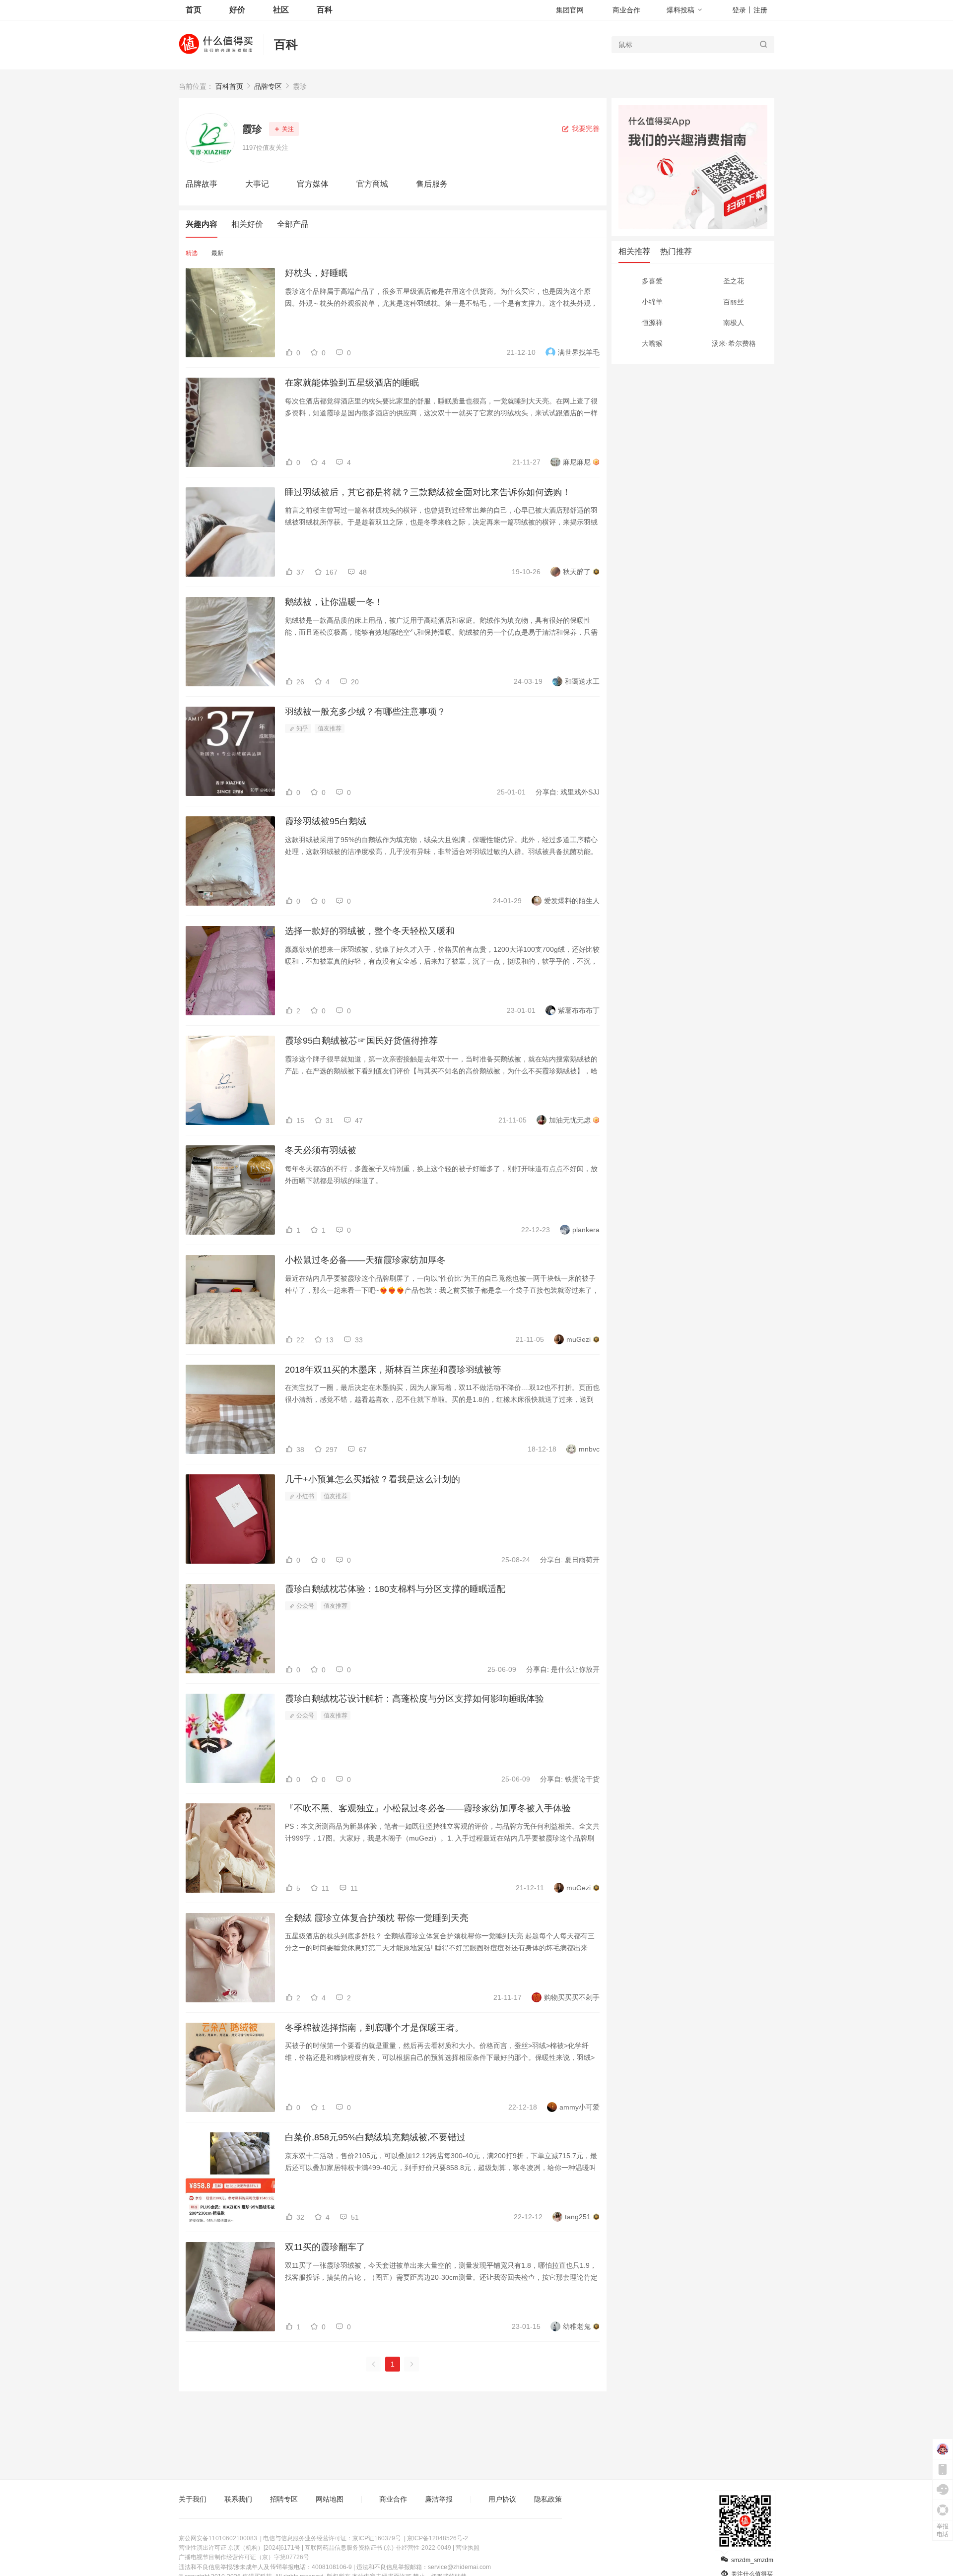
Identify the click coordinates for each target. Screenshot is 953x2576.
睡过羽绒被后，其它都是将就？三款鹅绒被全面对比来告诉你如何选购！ (428, 492)
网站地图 (330, 2499)
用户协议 (502, 2499)
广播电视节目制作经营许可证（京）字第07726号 (244, 2557)
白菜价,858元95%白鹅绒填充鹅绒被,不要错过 (375, 2137)
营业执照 (468, 2548)
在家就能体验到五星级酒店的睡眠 (352, 383)
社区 (281, 10)
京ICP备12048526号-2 (438, 2538)
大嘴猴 (652, 343)
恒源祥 (652, 323)
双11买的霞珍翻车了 (325, 2247)
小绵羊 (652, 302)
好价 (237, 10)
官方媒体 (313, 184)
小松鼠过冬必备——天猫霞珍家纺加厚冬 (365, 1260)
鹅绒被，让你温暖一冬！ (334, 602)
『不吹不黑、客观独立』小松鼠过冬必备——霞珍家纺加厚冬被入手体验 (428, 1808)
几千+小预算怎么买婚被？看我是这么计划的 (373, 1479)
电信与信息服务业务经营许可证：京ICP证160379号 (332, 2538)
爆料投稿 (681, 10)
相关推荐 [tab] (634, 251)
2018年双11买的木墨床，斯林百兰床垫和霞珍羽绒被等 (393, 1370)
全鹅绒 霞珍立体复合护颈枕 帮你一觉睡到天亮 (377, 1918)
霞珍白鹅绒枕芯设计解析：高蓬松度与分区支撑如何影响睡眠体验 (414, 1699)
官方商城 (372, 184)
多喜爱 (652, 281)
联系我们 (238, 2499)
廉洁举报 (439, 2499)
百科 (286, 44)
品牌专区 (268, 86)
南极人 (734, 323)
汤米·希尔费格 (734, 343)
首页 (194, 10)
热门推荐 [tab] (676, 251)
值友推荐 (330, 728)
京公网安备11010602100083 (218, 2538)
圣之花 (734, 281)
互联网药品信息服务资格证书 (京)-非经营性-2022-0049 (378, 2548)
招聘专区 (284, 2499)
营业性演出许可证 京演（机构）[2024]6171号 (239, 2548)
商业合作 (626, 10)
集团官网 (570, 10)
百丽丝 (734, 302)
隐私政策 (548, 2499)
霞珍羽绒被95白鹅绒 (326, 821)
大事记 (257, 184)
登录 (739, 10)
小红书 (305, 1496)
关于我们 (193, 2499)
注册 (760, 10)
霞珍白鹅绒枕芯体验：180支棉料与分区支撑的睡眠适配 (395, 1589)
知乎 (302, 728)
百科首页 (229, 86)
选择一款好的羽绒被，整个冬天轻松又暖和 (370, 931)
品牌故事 (202, 184)
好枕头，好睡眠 (316, 273)
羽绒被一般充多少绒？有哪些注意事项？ (365, 712)
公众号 (305, 1606)
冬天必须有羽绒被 (321, 1150)
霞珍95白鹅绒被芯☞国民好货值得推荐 (361, 1041)
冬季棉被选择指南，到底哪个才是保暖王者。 (374, 2028)
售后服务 (432, 184)
